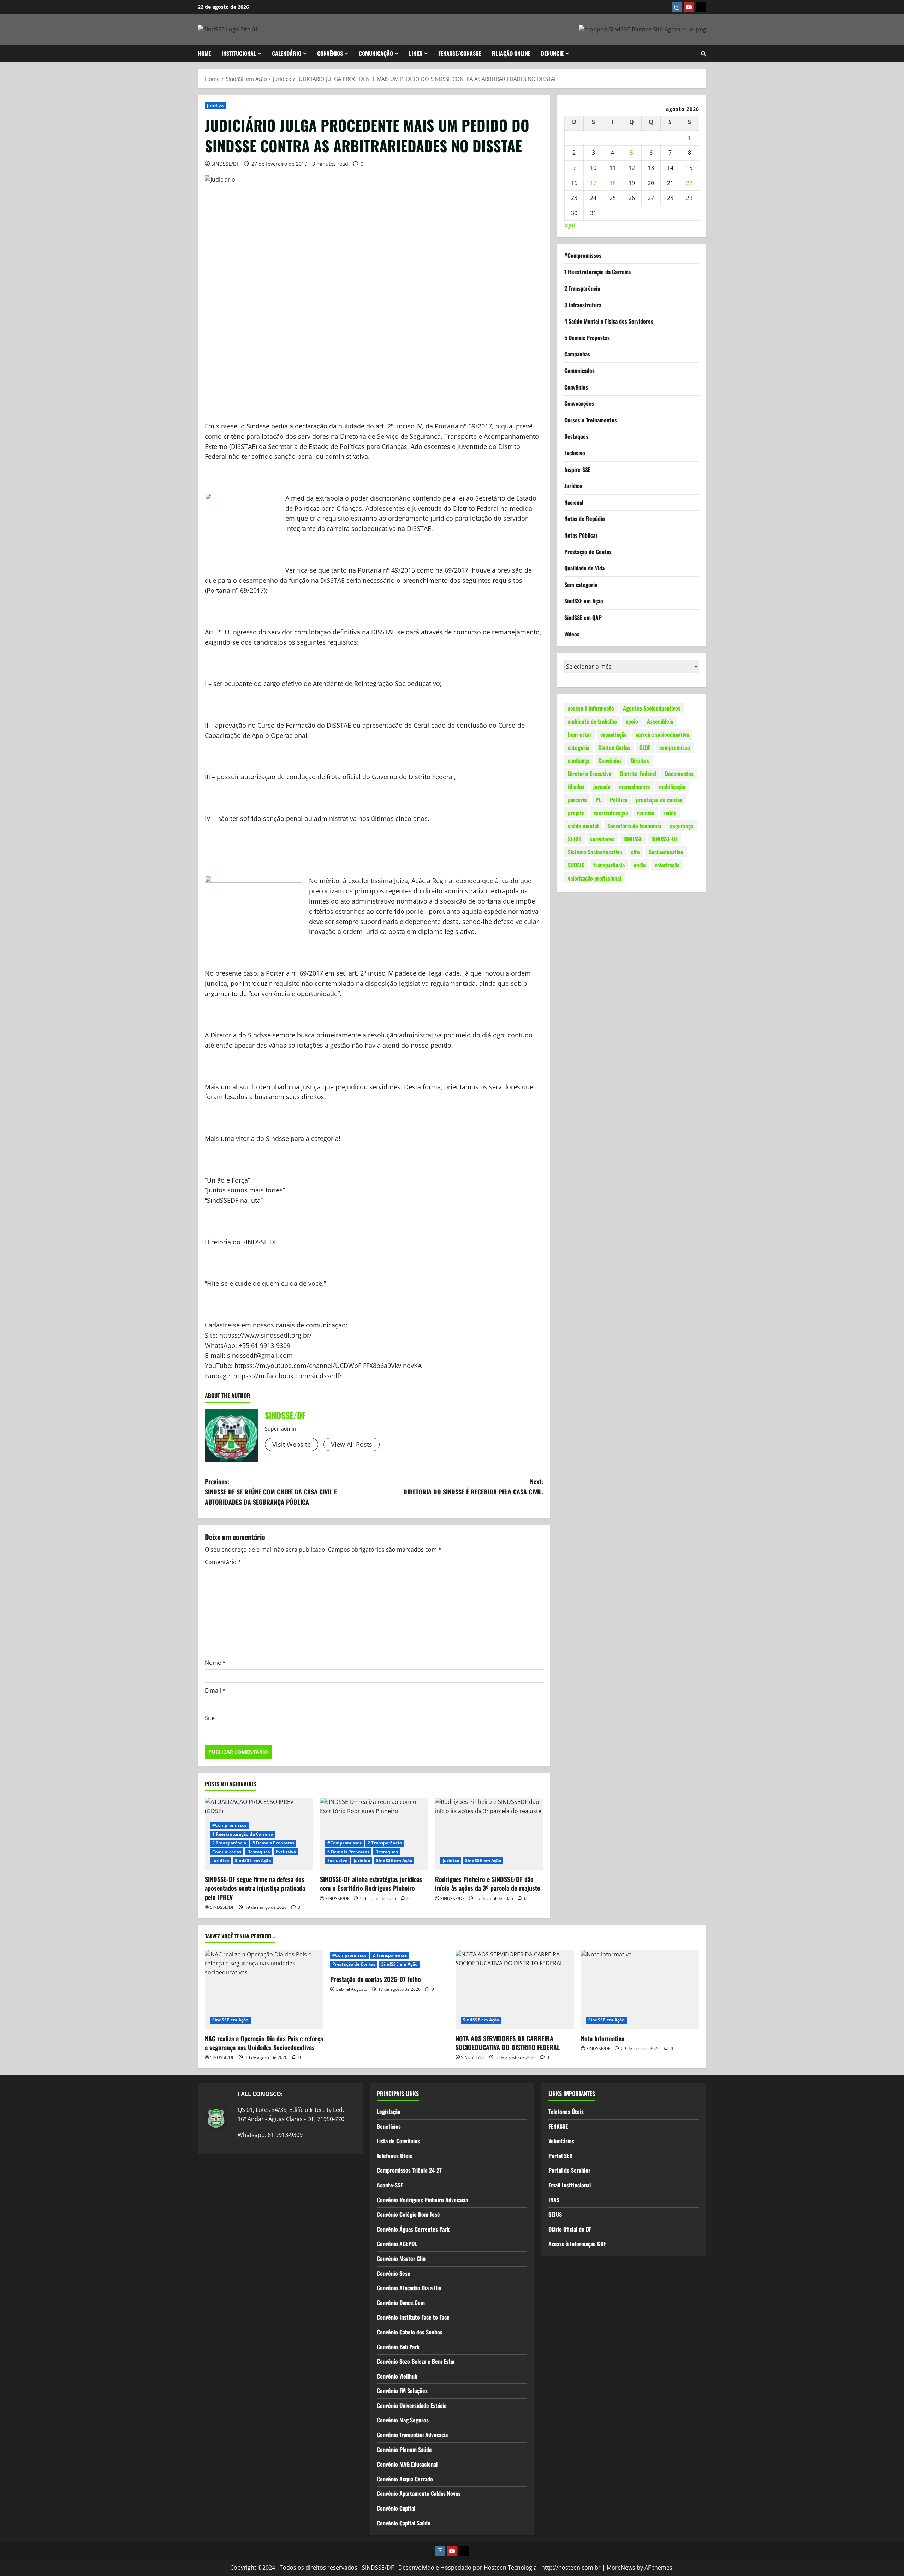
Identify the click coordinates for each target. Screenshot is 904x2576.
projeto (576, 812)
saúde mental (583, 825)
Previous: (271, 1492)
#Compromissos (229, 1825)
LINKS (416, 53)
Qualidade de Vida (584, 568)
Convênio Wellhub (397, 2376)
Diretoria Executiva (590, 773)
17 (593, 183)
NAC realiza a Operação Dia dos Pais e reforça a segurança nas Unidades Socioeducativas (264, 2043)
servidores (602, 839)
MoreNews (621, 2568)
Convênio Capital (396, 2508)
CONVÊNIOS (330, 53)
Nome (215, 1663)
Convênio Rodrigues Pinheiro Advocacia (422, 2200)
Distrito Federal (638, 773)
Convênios (576, 387)
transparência (609, 865)
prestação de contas (659, 799)
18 (613, 183)
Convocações (579, 403)
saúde (670, 812)
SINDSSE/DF (225, 164)
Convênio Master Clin (401, 2258)
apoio (632, 721)
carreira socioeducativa (662, 734)
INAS (554, 2200)
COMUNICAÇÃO (376, 53)
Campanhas (577, 354)
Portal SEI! (560, 2156)
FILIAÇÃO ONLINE (511, 53)
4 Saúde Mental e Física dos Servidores (609, 321)
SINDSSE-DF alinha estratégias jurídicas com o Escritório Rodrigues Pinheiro (371, 1884)
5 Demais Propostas (273, 1843)
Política (618, 799)
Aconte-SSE (390, 2185)
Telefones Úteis (394, 2156)
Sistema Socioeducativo (595, 852)
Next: (473, 1487)
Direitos (640, 760)
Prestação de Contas (588, 551)
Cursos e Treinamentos (591, 420)
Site (210, 1718)
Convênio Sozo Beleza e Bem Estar (416, 2361)
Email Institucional (570, 2185)
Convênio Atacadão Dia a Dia (409, 2288)
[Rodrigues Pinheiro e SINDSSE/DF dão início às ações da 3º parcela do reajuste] (489, 1834)
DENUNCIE (552, 53)
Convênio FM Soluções (402, 2391)
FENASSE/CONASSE (460, 53)
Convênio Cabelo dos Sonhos (410, 2332)
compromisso (675, 747)
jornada (602, 786)
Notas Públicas (581, 535)
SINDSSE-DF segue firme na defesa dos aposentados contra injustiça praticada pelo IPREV (255, 1888)
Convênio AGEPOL (397, 2244)
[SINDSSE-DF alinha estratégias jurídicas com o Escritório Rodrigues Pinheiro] (374, 1834)
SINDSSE (633, 839)
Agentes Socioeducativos (652, 708)
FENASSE (558, 2126)
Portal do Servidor (569, 2170)
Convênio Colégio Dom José (408, 2214)
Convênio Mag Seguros (403, 2420)
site (635, 852)
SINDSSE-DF (664, 839)
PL (598, 799)
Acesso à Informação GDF (577, 2244)
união (640, 865)
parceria (577, 799)
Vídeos (572, 634)
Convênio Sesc (393, 2273)
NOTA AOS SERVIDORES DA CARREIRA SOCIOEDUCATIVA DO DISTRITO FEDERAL (508, 2043)
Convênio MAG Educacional (407, 2464)
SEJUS (575, 839)
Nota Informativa (603, 2038)
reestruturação (611, 812)
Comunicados (227, 1852)
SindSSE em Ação (253, 1861)
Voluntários (561, 2141)
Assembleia (660, 721)
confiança (579, 760)
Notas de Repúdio (585, 519)
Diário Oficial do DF (570, 2229)
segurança (682, 825)
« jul (570, 225)
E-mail (215, 1690)
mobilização (672, 786)
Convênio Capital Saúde (404, 2523)
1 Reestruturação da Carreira (243, 1834)
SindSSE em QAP (583, 617)
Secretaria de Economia (634, 825)
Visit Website (292, 1444)
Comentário (223, 1562)
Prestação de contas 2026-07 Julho (376, 1979)
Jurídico (215, 106)
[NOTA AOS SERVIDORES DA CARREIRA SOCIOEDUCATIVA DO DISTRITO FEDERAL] (515, 1989)
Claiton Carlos (614, 747)
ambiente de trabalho (592, 721)
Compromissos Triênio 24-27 (409, 2170)
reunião (646, 812)
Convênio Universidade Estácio (412, 2405)
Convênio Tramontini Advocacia (412, 2435)
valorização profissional (594, 878)
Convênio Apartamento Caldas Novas (419, 2493)
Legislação (389, 2112)
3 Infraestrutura (583, 304)
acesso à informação (591, 708)
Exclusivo (286, 1852)
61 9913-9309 (285, 2135)
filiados (576, 786)
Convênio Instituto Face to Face (413, 2317)
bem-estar (580, 734)
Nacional (574, 502)
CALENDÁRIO (287, 53)
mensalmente (635, 786)
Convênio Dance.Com (401, 2303)
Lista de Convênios (398, 2141)
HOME (204, 53)
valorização (667, 865)
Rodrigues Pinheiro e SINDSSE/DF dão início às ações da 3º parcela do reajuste (487, 1884)
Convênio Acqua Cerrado (405, 2479)
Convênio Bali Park (398, 2347)
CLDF (645, 747)
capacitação (614, 734)
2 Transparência (229, 1843)
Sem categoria (581, 585)
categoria (579, 747)
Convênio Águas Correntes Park (413, 2229)
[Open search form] (704, 54)
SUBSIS (576, 865)
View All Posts (352, 1444)
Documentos (679, 773)
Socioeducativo (666, 852)
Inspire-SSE (577, 469)
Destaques (258, 1852)
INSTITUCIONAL (239, 53)
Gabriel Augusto (351, 1989)
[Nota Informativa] (640, 1989)
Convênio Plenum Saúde (404, 2450)
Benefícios (389, 2126)
